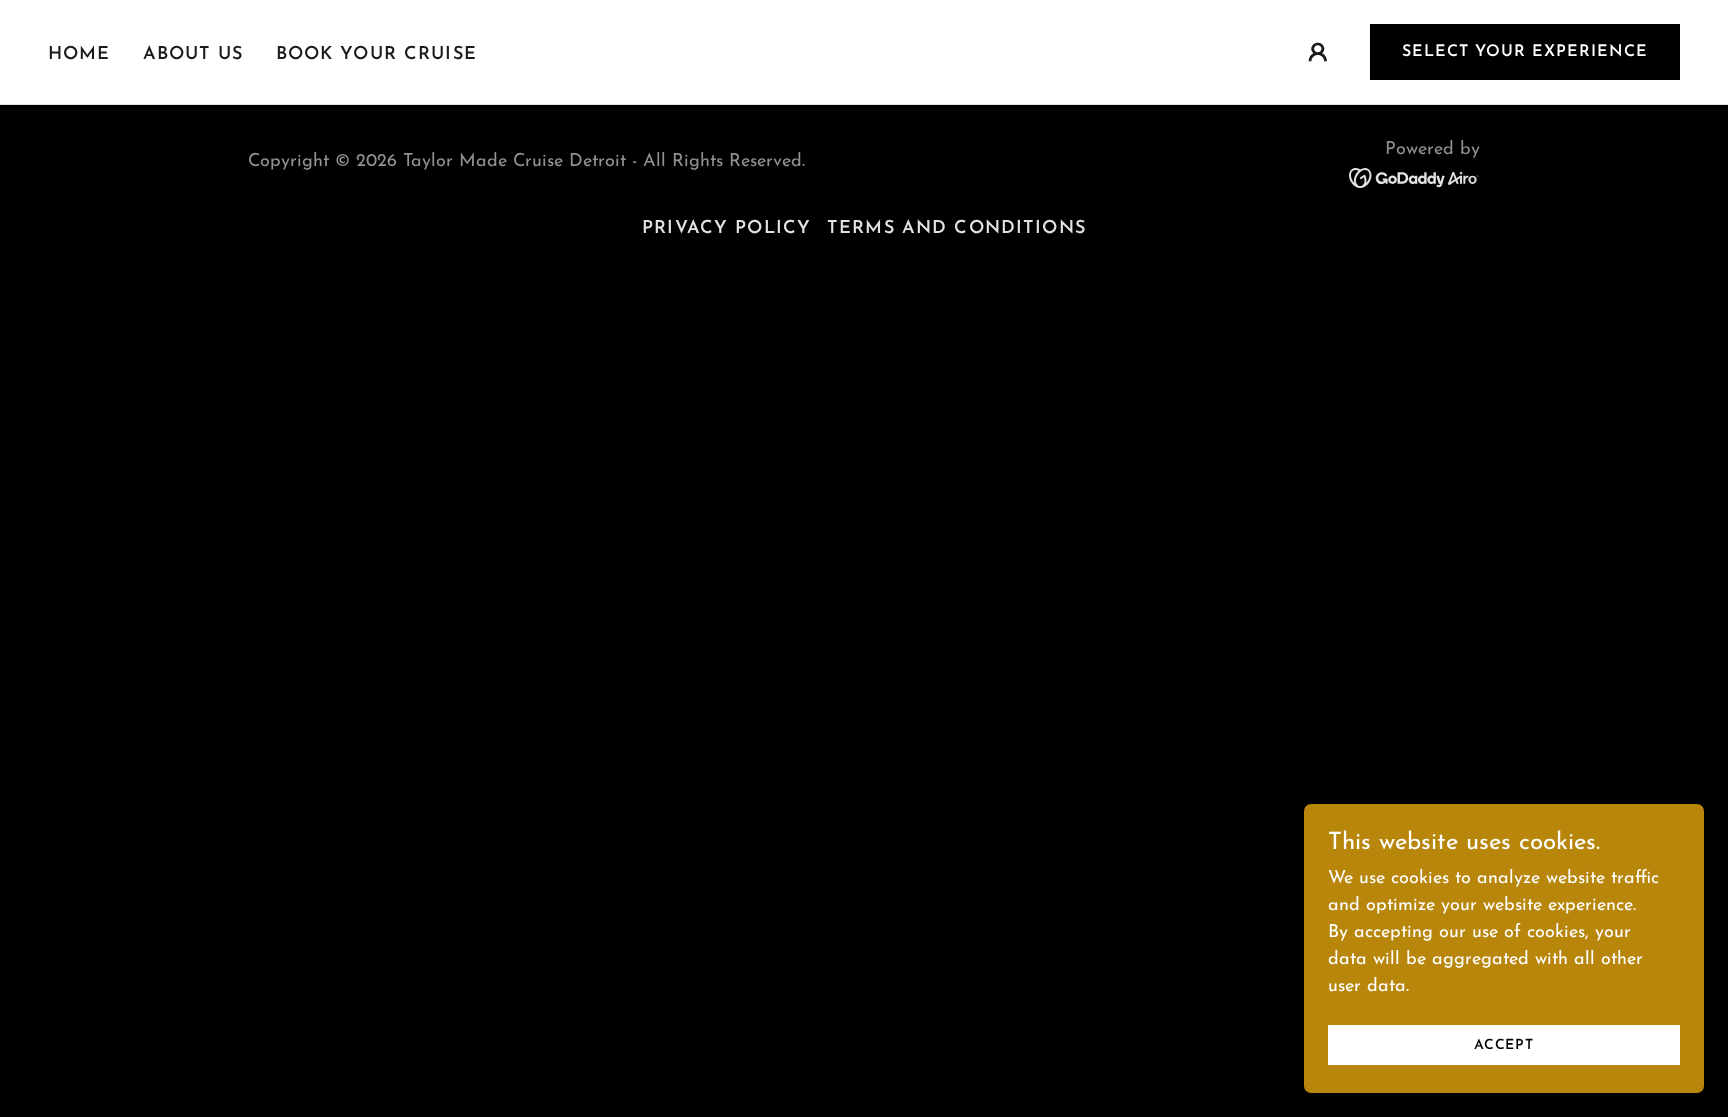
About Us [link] (193, 55)
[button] (1318, 52)
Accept (1504, 1045)
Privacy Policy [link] (726, 229)
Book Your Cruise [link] (376, 55)
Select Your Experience (1525, 52)
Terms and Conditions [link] (956, 229)
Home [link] (79, 55)
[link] (1414, 177)
